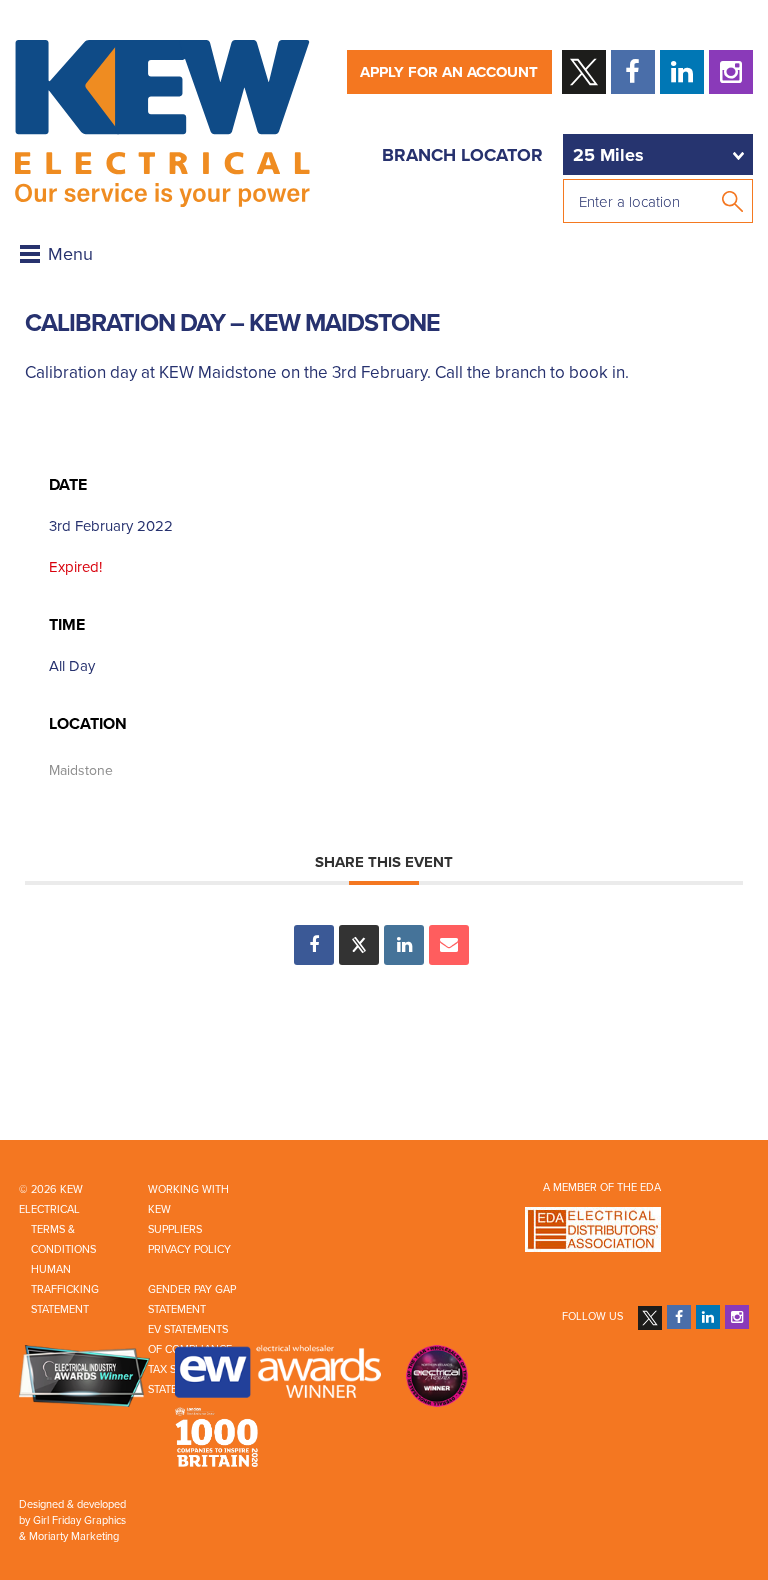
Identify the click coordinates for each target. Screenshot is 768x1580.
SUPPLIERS (175, 1229)
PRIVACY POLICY (189, 1249)
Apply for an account (449, 72)
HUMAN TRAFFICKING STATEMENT (65, 1289)
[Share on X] (359, 945)
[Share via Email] (449, 945)
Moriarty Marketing (74, 1536)
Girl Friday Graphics (79, 1520)
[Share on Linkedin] (404, 945)
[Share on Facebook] (314, 945)
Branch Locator (462, 155)
